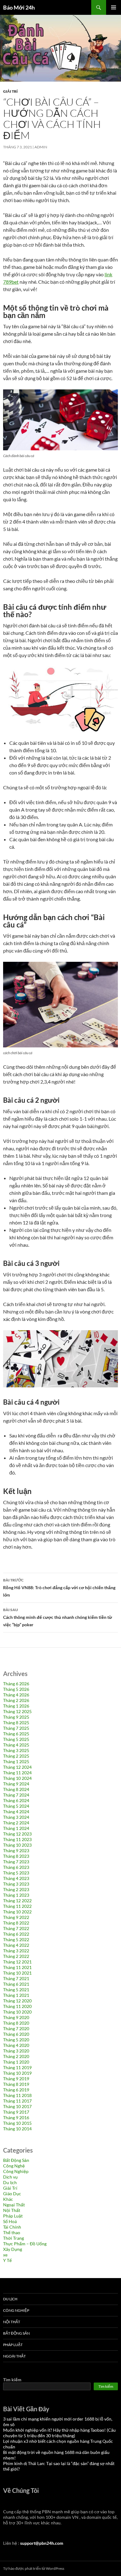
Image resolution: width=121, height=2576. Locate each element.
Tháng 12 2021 (17, 1962)
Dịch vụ (10, 2177)
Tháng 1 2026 (16, 1706)
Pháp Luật (13, 2216)
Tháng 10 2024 (17, 1778)
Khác (8, 2199)
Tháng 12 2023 (17, 1834)
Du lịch (10, 2182)
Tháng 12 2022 (17, 1901)
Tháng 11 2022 (17, 1906)
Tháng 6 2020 (16, 2034)
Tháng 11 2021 (17, 1967)
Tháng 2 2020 (16, 2056)
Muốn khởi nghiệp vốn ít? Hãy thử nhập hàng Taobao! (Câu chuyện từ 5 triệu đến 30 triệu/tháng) (59, 2433)
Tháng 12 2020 (17, 2001)
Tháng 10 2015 (17, 2123)
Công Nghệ (14, 2166)
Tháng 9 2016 (16, 2118)
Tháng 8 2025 (16, 1723)
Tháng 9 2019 (16, 2079)
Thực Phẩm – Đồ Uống (25, 2244)
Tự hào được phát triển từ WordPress (34, 2568)
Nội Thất (12, 2210)
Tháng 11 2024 (17, 1773)
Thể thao (12, 2232)
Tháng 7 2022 (16, 1928)
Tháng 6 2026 (16, 1684)
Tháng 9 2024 (16, 1784)
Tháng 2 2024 (16, 1823)
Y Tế (7, 2260)
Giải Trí (10, 91)
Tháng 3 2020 (16, 2051)
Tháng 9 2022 (16, 1917)
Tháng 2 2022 (16, 1956)
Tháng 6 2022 (16, 1934)
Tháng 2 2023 (16, 1889)
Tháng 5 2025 (16, 1739)
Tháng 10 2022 (17, 1912)
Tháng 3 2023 (16, 1884)
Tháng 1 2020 (16, 2062)
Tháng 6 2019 (16, 2090)
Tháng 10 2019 (17, 2073)
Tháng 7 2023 (16, 1862)
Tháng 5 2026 (16, 1689)
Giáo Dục (12, 2194)
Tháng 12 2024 (17, 1767)
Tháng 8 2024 (16, 1789)
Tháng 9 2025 (16, 1717)
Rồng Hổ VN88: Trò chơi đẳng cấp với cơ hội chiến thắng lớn (59, 1588)
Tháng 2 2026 (16, 1700)
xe (5, 2255)
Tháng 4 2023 (16, 1878)
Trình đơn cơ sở (114, 7)
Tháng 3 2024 (16, 1817)
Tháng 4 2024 (16, 1812)
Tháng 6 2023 (16, 1867)
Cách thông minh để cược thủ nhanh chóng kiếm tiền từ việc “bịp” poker (58, 1617)
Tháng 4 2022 (16, 1945)
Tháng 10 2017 (17, 2106)
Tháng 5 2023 (16, 1873)
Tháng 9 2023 (16, 1850)
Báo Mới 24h (19, 7)
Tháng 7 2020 (16, 2029)
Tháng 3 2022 (16, 1951)
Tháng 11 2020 (17, 2006)
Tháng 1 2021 (16, 1995)
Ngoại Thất (14, 2205)
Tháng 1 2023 (16, 1895)
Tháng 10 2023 (17, 1845)
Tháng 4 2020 (16, 2045)
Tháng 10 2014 (17, 2129)
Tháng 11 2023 (17, 1839)
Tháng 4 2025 (16, 1745)
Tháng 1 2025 (16, 1761)
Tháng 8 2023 (16, 1856)
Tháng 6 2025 (16, 1734)
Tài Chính (12, 2227)
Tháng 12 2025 (17, 1711)
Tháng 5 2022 (16, 1939)
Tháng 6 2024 (16, 1800)
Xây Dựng (13, 2249)
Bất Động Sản (16, 2160)
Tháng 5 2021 (16, 1990)
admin (41, 147)
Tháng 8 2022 (16, 1923)
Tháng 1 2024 (16, 1828)
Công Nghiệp (16, 2171)
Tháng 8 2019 (16, 2084)
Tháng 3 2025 (16, 1750)
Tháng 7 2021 (16, 1978)
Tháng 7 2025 (16, 1728)
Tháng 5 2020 (16, 2040)
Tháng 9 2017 (16, 2112)
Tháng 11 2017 (17, 2101)
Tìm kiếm (12, 2380)
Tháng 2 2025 (16, 1756)
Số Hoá (10, 2221)
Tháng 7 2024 (16, 1795)
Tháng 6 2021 (16, 1984)
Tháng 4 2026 (16, 1695)
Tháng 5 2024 (16, 1806)
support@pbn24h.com (42, 2543)
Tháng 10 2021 (17, 1973)
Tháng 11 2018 (17, 2095)
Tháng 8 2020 (16, 2023)
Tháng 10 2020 (17, 2012)
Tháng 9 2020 (16, 2017)
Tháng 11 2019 (17, 2067)
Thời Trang (13, 2238)
